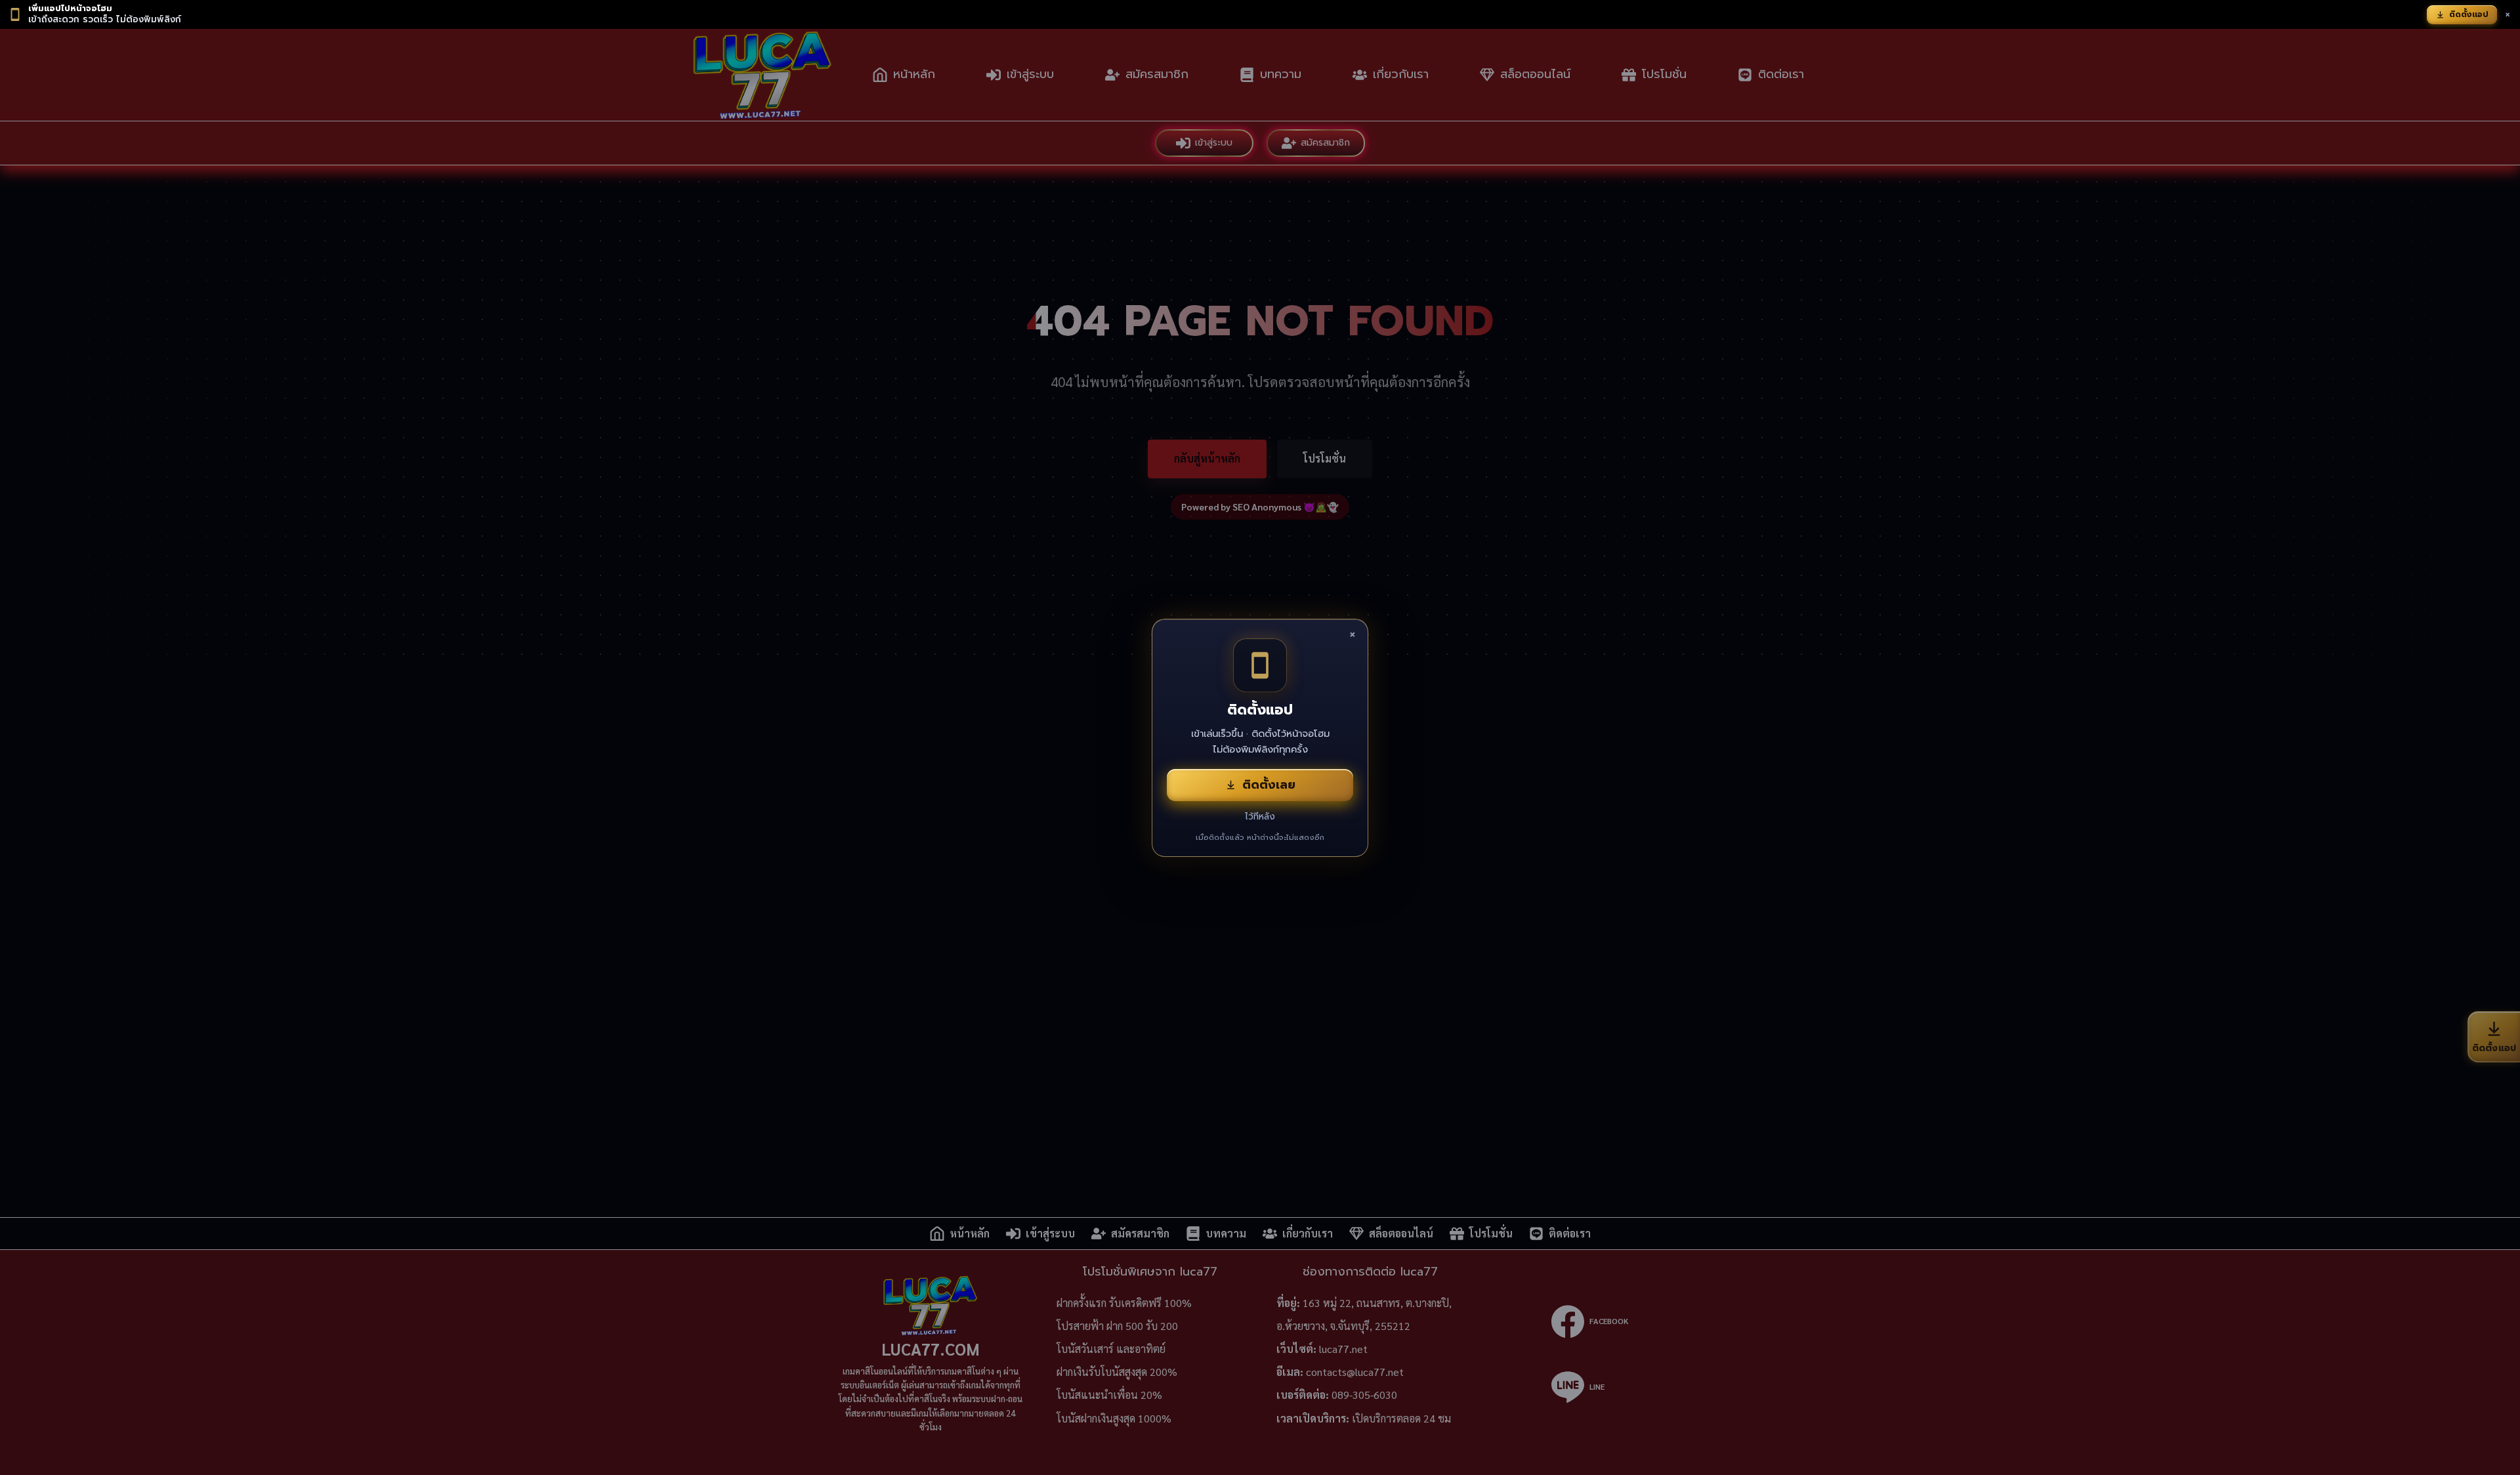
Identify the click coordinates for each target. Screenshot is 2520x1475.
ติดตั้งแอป (2469, 14)
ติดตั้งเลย (1269, 785)
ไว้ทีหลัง (1260, 817)
